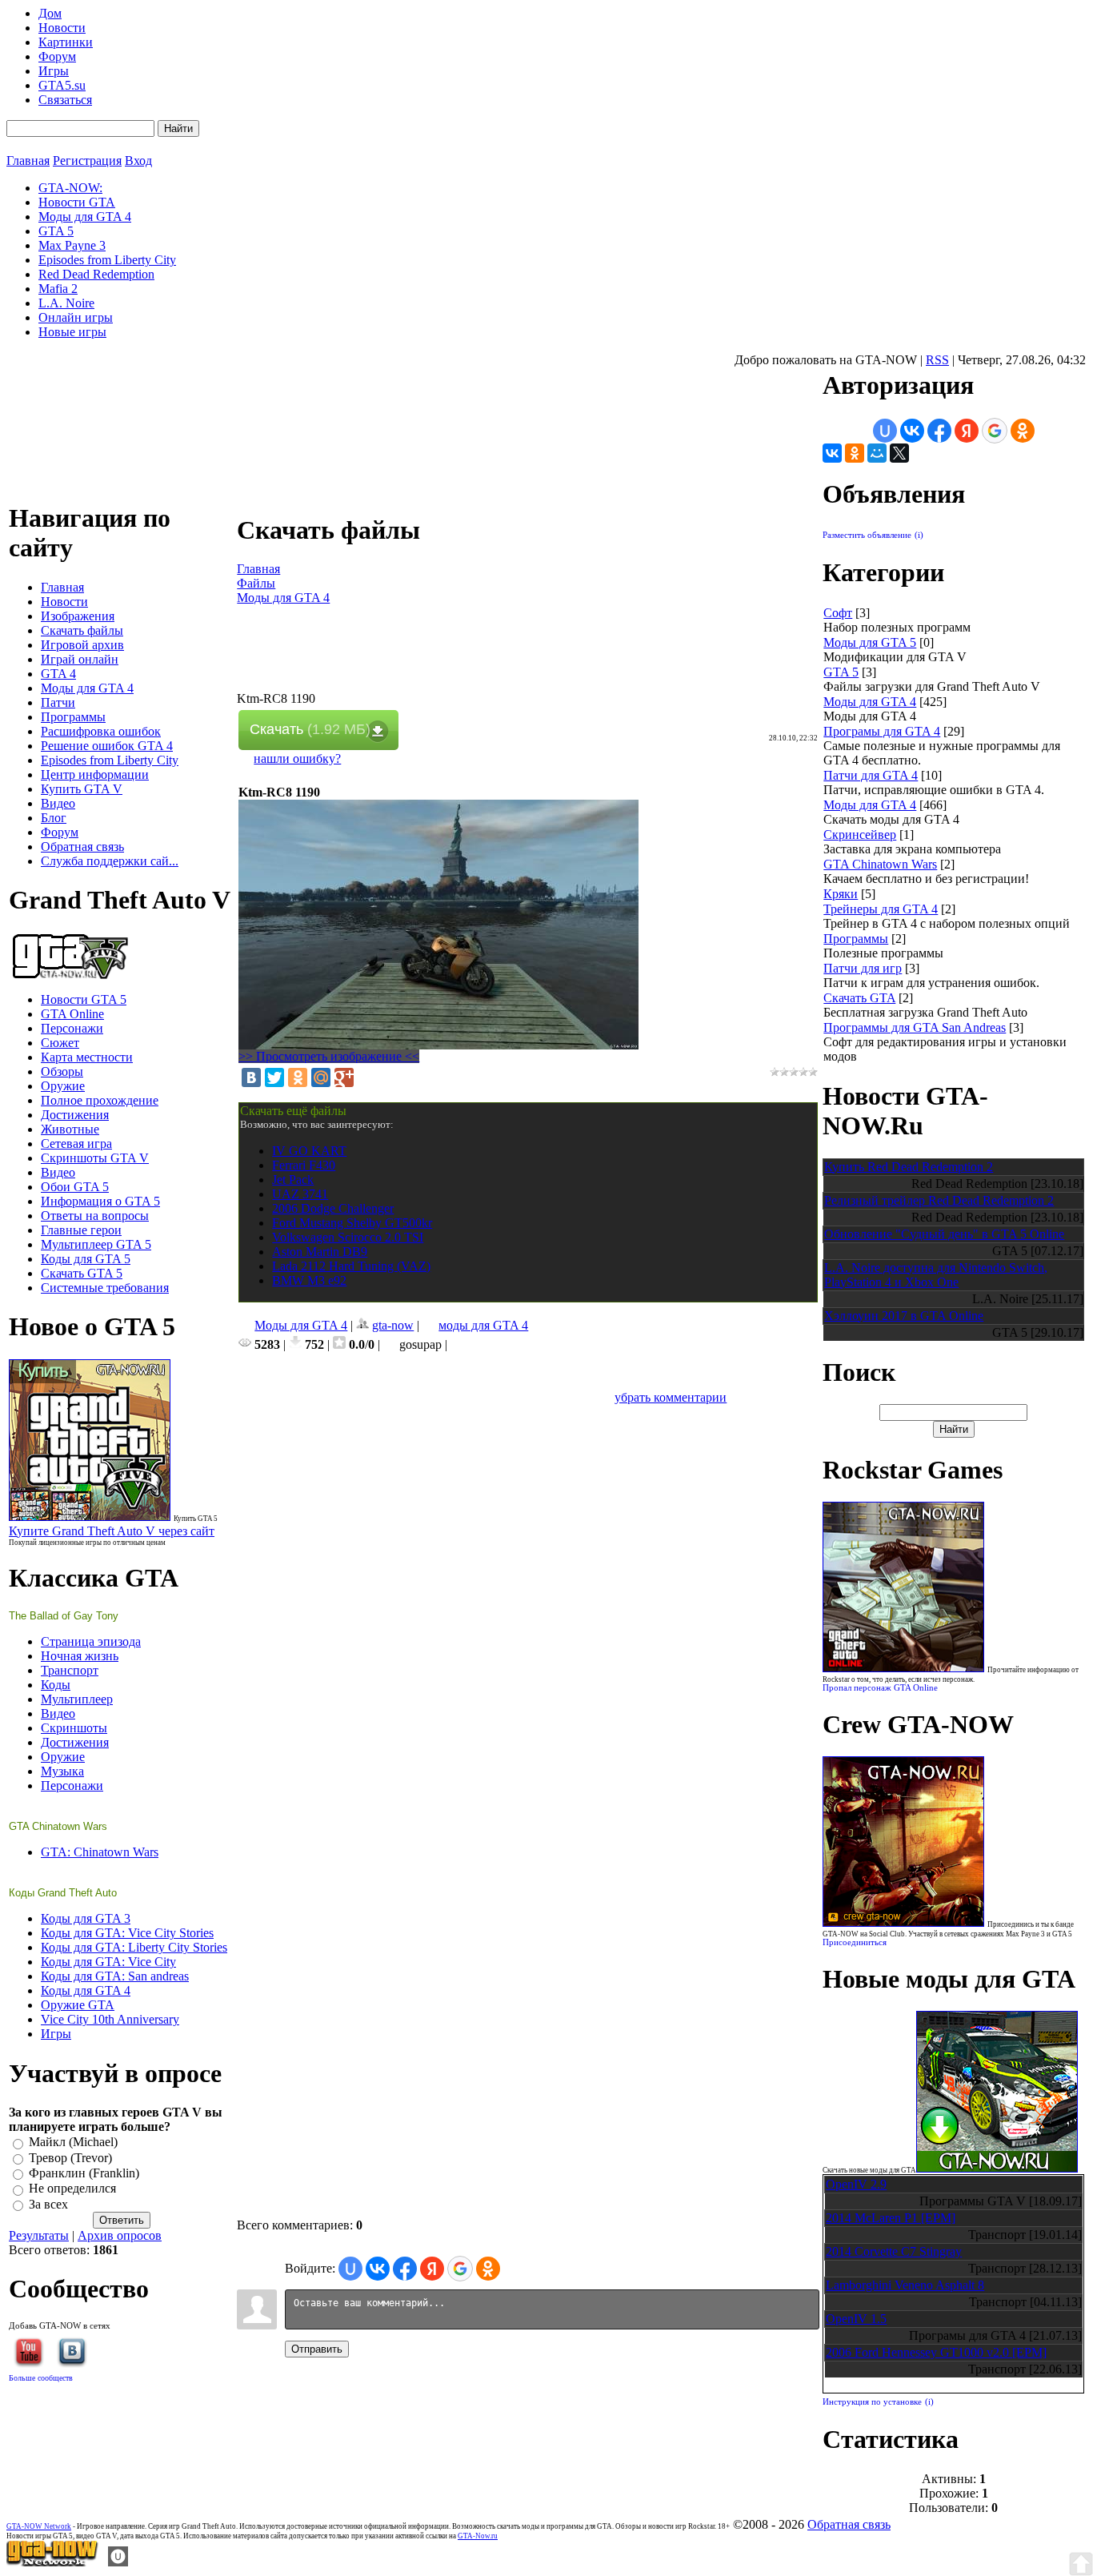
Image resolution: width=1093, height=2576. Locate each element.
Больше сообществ (41, 2378)
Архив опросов (120, 2235)
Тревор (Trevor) (70, 2158)
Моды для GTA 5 (870, 642)
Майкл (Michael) (73, 2143)
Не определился (72, 2189)
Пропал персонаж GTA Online (880, 1688)
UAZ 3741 (300, 1194)
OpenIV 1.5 (856, 2319)
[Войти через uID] (350, 2269)
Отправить (317, 2349)
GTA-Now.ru (478, 2536)
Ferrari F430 (304, 1165)
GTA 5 (841, 672)
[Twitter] (274, 1077)
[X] (899, 453)
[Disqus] (528, 1605)
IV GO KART (309, 1151)
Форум (57, 56)
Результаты (39, 2235)
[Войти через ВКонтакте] (378, 2269)
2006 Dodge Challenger (333, 1208)
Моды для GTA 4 (283, 598)
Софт (838, 613)
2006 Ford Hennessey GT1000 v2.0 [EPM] (936, 2352)
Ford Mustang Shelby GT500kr (352, 1223)
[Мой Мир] (321, 1077)
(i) (919, 535)
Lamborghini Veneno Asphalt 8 (905, 2285)
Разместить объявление (867, 535)
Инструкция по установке (872, 2402)
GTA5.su (62, 85)
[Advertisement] (528, 656)
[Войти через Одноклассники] (488, 2269)
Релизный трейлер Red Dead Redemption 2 (939, 1200)
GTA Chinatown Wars (880, 864)
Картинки (66, 42)
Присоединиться (855, 1942)
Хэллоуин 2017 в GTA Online (904, 1316)
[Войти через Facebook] (405, 2269)
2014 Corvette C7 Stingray (894, 2251)
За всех (48, 2204)
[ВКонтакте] (251, 1077)
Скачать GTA (859, 998)
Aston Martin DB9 (320, 1252)
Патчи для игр (863, 968)
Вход (138, 160)
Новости (62, 28)
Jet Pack (293, 1180)
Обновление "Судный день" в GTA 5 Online (944, 1234)
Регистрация (87, 160)
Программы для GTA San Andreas (915, 1027)
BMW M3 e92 (309, 1280)
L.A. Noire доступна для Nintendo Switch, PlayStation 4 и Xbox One (936, 1275)
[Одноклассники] (298, 1077)
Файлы (256, 583)
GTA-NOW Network (39, 2526)
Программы (856, 939)
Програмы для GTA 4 (882, 731)
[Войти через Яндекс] (432, 2269)
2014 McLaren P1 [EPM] (891, 2218)
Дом (50, 13)
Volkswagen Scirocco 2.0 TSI (348, 1237)
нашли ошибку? (297, 758)
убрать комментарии (671, 1397)
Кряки (841, 894)
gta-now (393, 1325)
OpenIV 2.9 (856, 2184)
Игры (54, 71)
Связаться (65, 100)
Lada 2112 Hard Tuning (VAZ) (351, 1266)
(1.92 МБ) (310, 729)
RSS (937, 360)
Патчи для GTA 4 (871, 775)
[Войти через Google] (460, 2269)
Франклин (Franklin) (84, 2173)
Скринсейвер (860, 835)
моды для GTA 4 (483, 1325)
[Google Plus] (344, 1077)
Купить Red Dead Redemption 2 (909, 1167)
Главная (28, 160)
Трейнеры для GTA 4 (881, 909)
